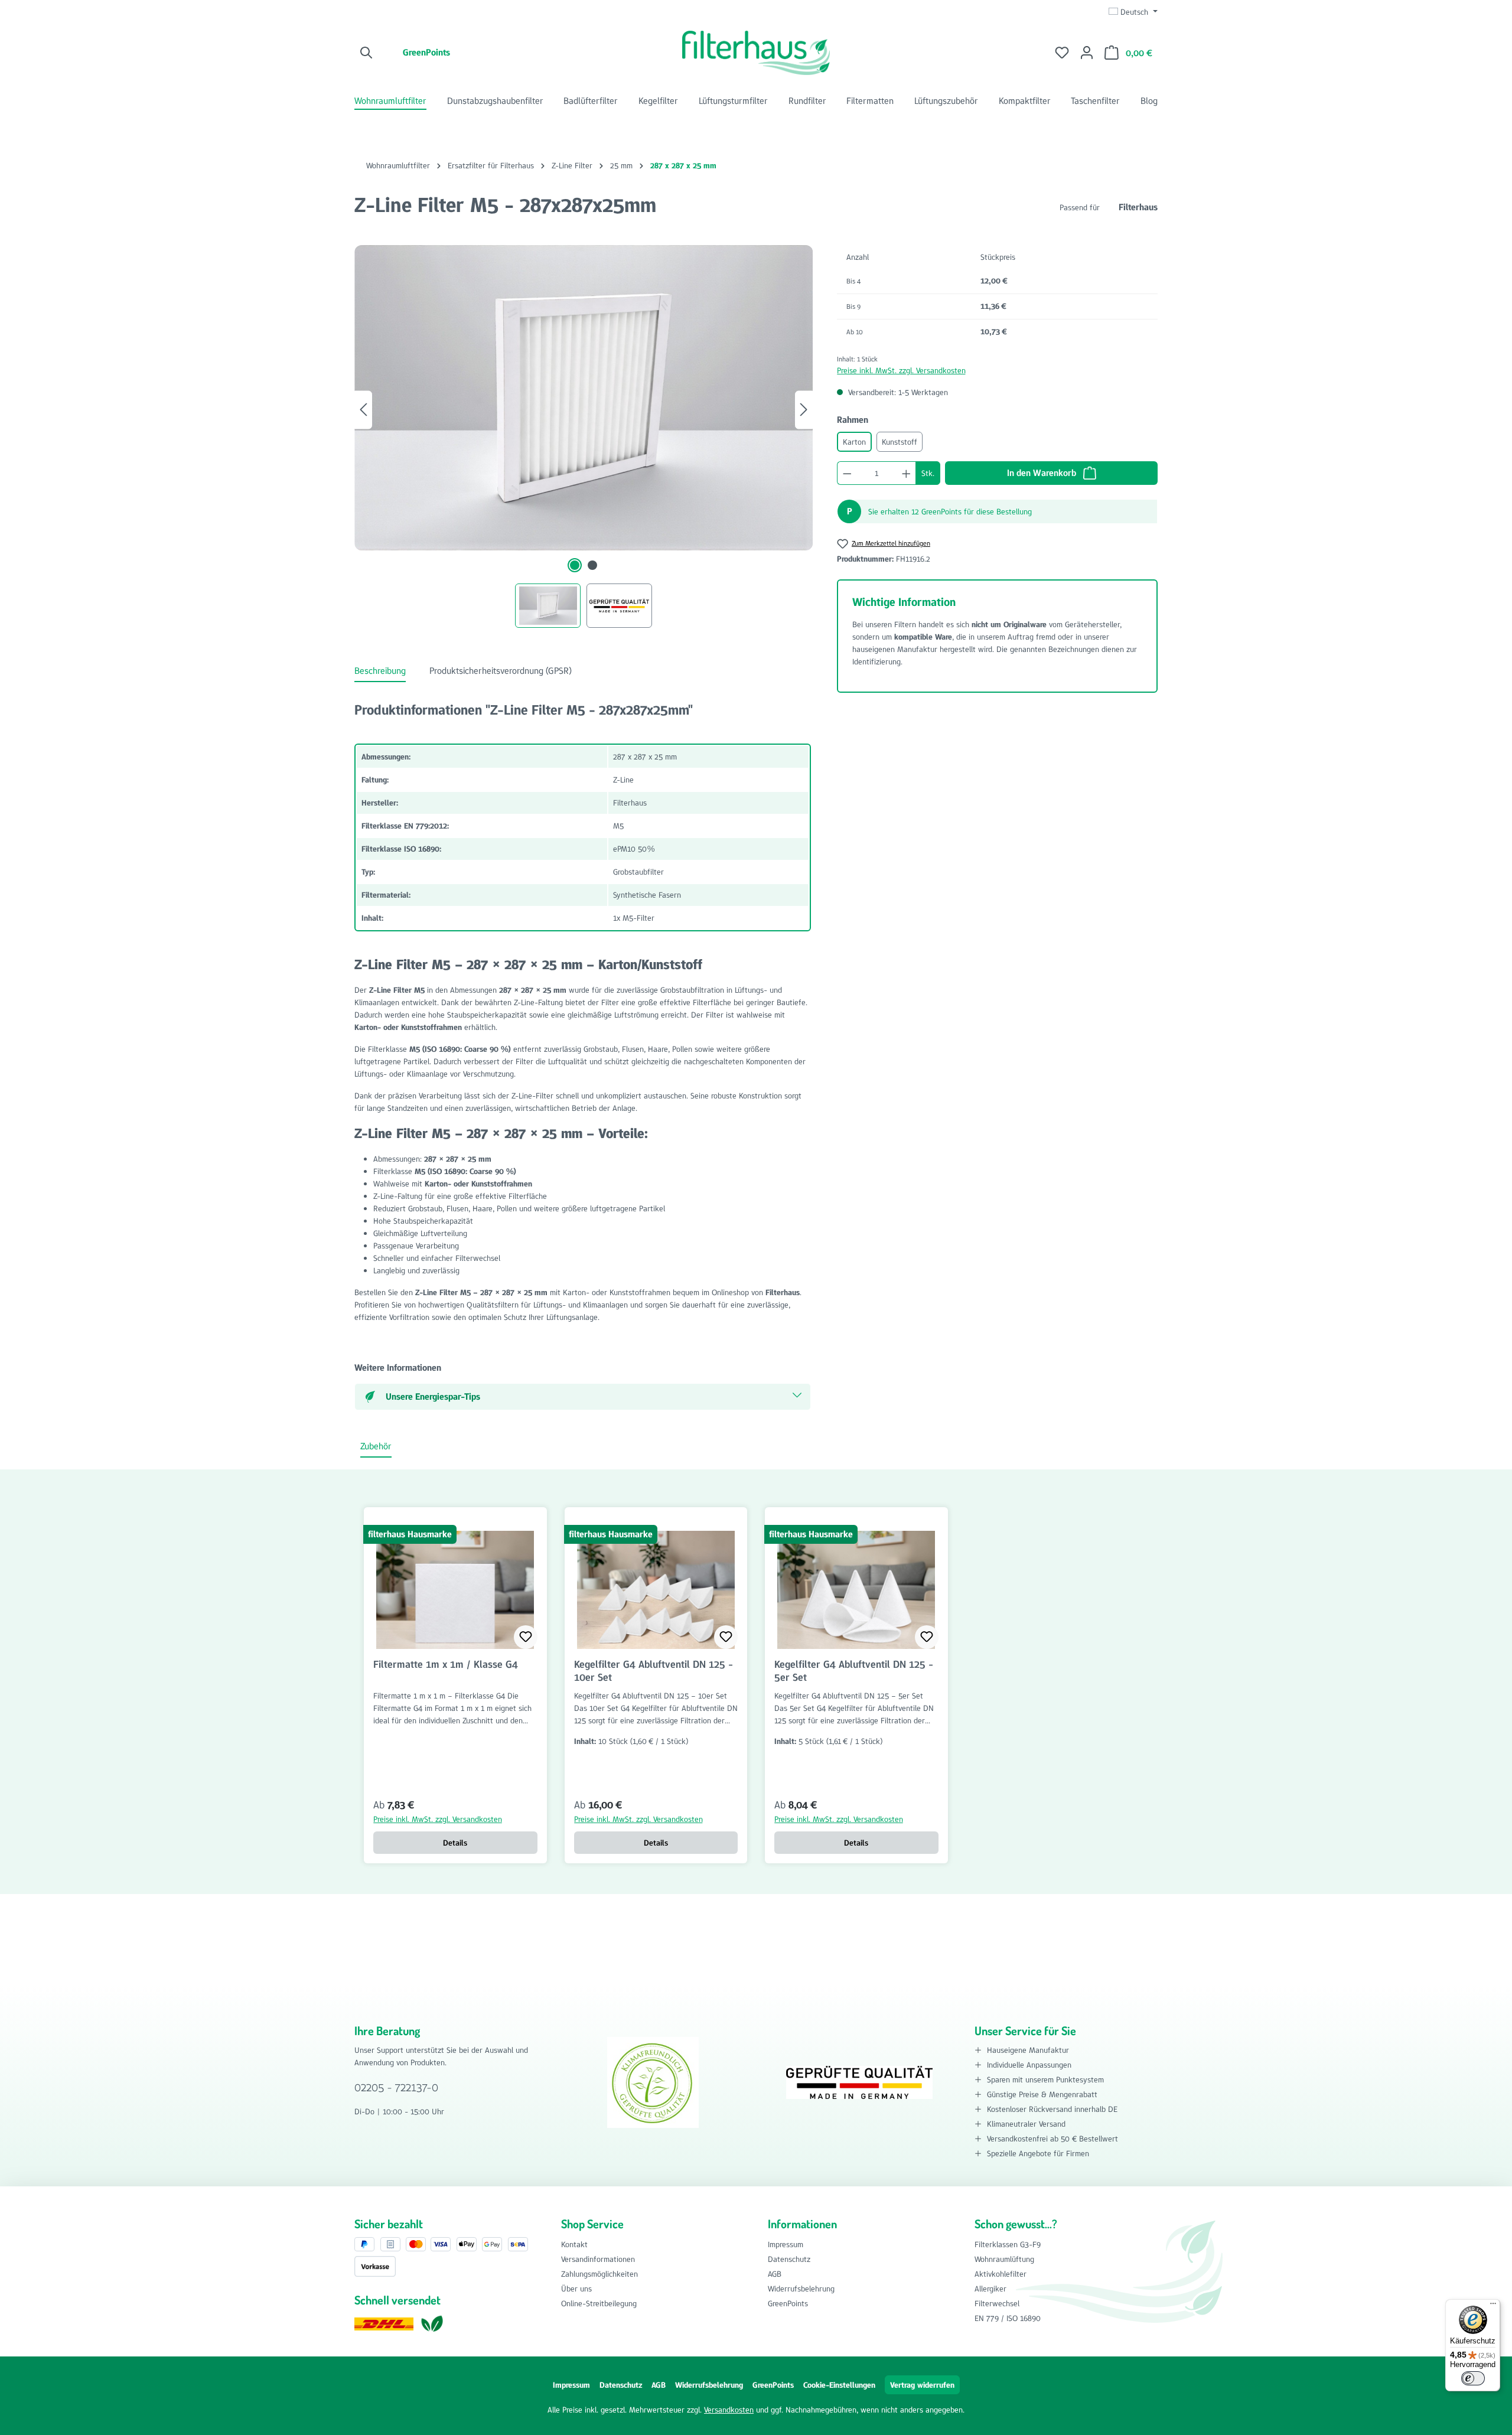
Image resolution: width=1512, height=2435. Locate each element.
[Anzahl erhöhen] (907, 473)
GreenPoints (426, 52)
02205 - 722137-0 (396, 2087)
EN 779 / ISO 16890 (1008, 2318)
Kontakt (574, 2244)
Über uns (576, 2289)
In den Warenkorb (1043, 473)
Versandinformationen (598, 2259)
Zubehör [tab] (376, 1446)
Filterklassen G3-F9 (1008, 2244)
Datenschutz (789, 2259)
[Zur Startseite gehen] (756, 53)
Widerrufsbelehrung (801, 2289)
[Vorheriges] (363, 410)
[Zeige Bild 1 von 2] (575, 565)
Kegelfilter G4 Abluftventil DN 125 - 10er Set (654, 1671)
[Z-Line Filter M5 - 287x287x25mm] (584, 398)
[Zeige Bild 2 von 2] (592, 565)
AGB (775, 2274)
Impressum (786, 2244)
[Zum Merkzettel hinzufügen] (526, 1637)
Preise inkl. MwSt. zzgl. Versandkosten (901, 370)
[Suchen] (367, 53)
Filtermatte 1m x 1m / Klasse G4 (446, 1665)
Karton (854, 442)
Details (455, 1843)
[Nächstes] (804, 410)
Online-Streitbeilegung (599, 2303)
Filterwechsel (997, 2303)
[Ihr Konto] (1087, 53)
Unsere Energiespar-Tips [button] (433, 1396)
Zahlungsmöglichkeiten (599, 2274)
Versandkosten (729, 2410)
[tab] (380, 672)
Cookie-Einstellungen (839, 2385)
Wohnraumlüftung (1004, 2259)
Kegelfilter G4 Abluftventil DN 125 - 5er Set (854, 1671)
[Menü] (1493, 2306)
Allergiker (990, 2289)
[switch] (1473, 2378)
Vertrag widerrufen (922, 2385)
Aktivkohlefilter (1001, 2274)
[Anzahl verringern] (847, 473)
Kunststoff (900, 442)
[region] (584, 436)
